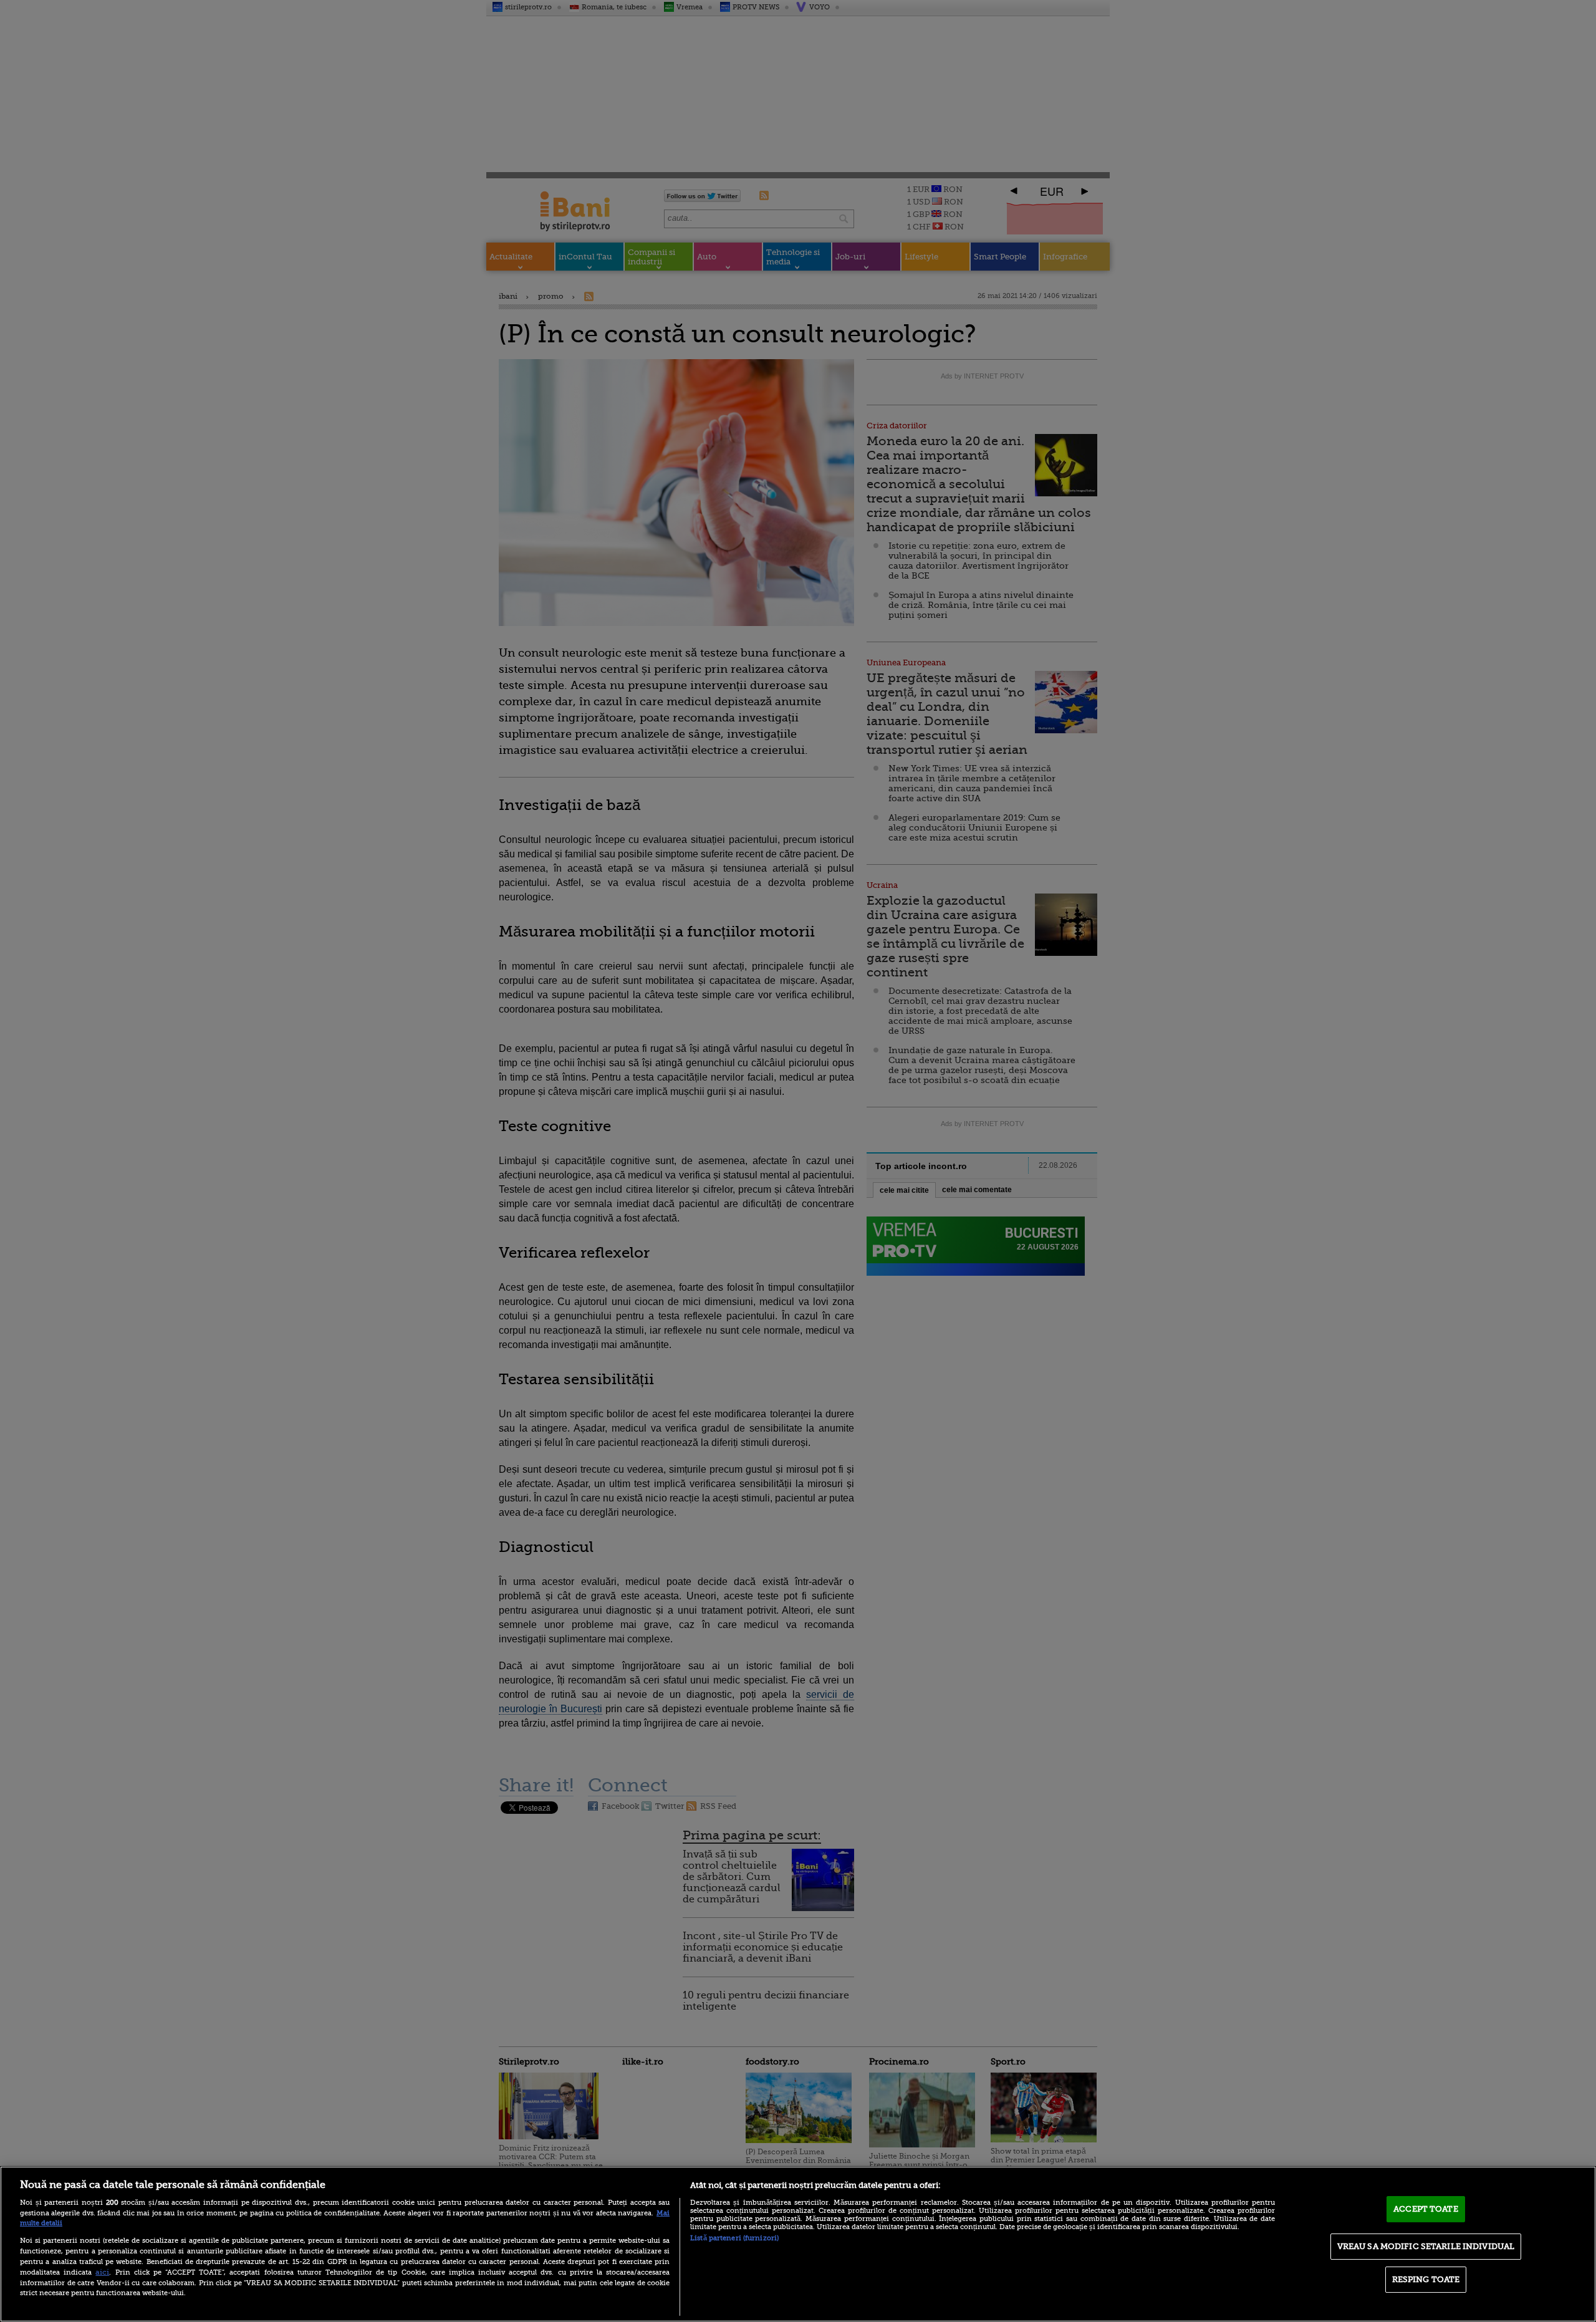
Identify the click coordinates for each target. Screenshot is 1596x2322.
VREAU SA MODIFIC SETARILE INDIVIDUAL (1426, 2246)
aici (102, 2272)
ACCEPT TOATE (1426, 2209)
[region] (798, 2244)
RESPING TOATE (1426, 2279)
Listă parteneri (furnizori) (734, 2238)
